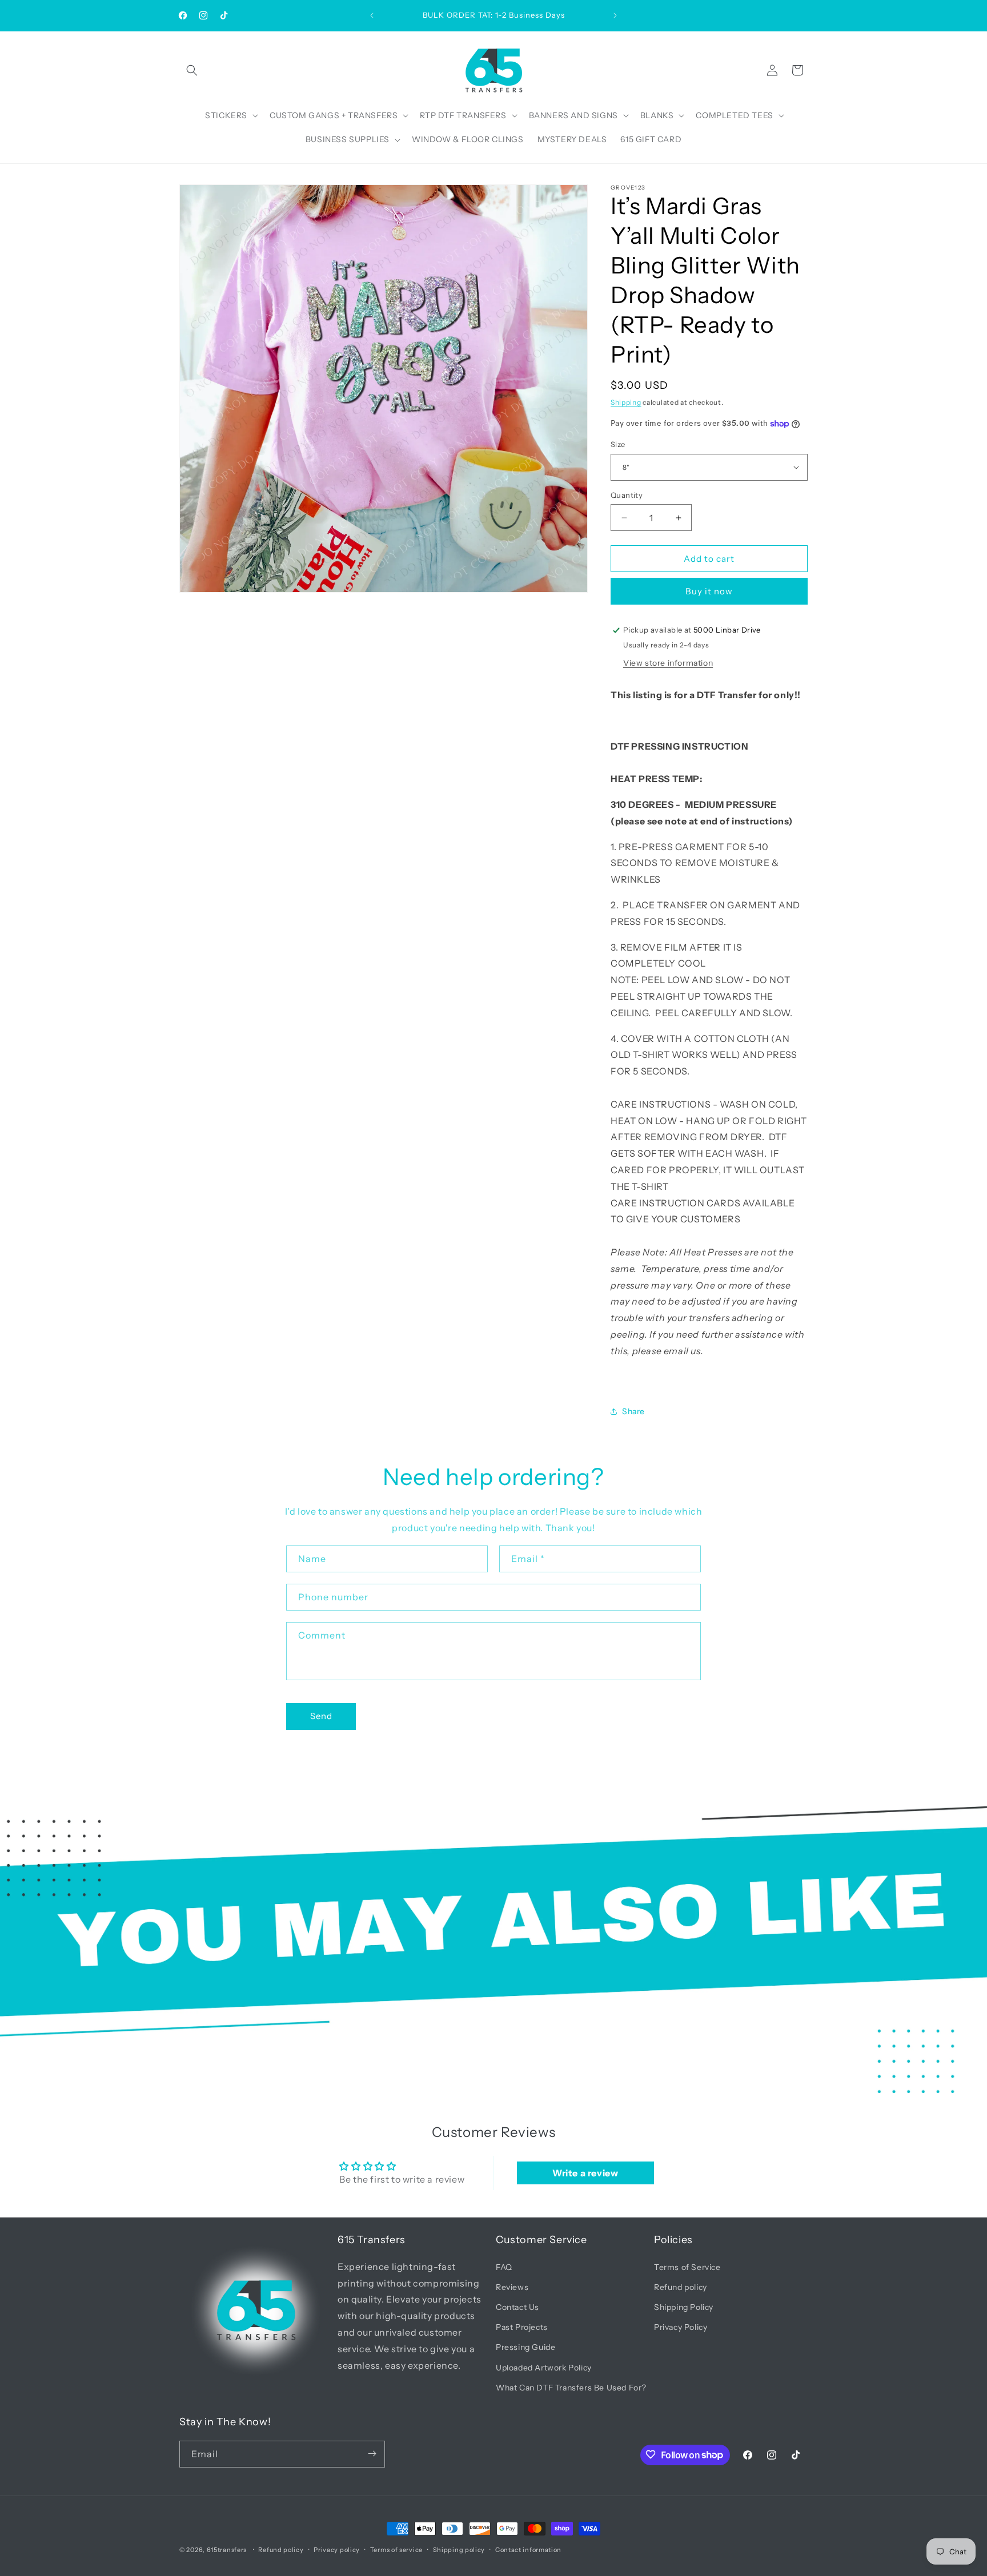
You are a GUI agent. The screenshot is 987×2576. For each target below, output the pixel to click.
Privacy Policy (681, 2327)
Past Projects (522, 2327)
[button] (192, 70)
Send (321, 1716)
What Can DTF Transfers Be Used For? (571, 2387)
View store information (668, 663)
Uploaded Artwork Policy (544, 2367)
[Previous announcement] (372, 15)
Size (618, 444)
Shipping (626, 402)
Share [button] (633, 1411)
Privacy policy (337, 2550)
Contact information (528, 2550)
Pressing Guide (525, 2347)
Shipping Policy (684, 2307)
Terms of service (396, 2550)
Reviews (512, 2287)
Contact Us (517, 2307)
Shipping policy (459, 2550)
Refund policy (681, 2287)
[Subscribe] (372, 2454)
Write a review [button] (585, 2173)
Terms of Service (687, 2267)
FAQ (504, 2267)
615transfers (227, 2550)
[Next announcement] (615, 15)
